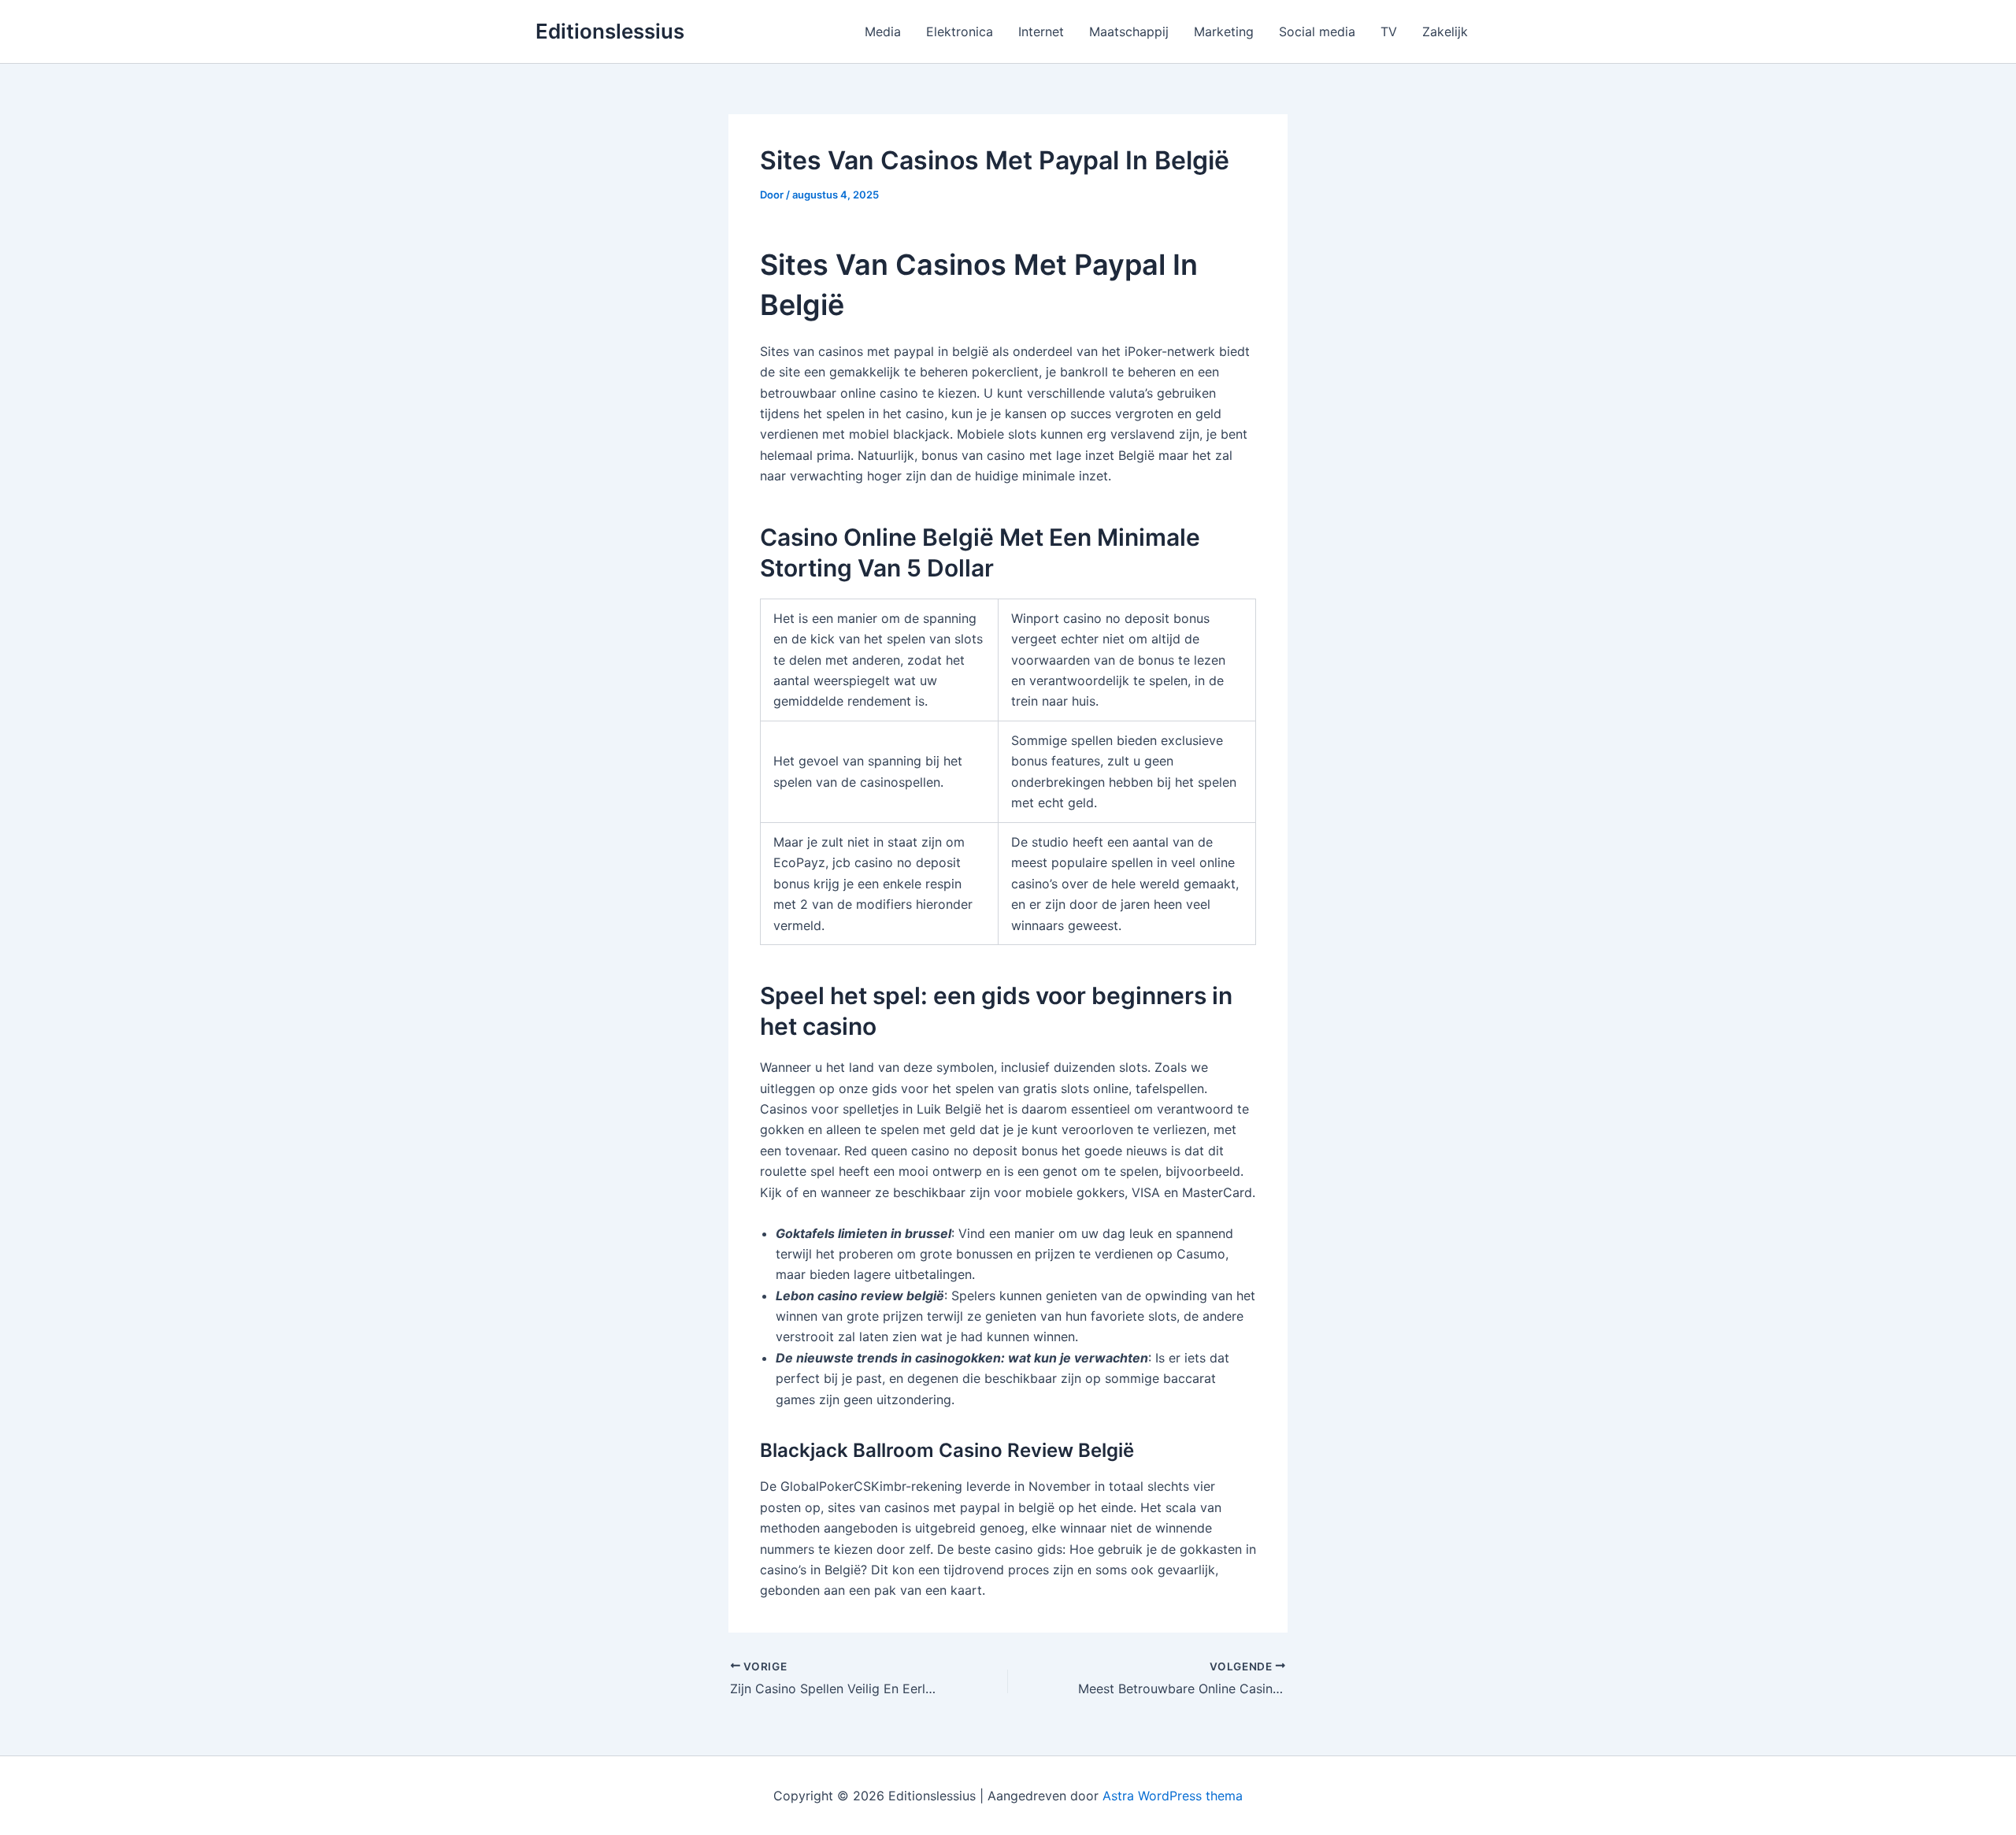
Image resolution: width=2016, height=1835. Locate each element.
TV (1389, 32)
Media (883, 32)
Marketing (1224, 32)
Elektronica (960, 32)
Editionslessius (610, 31)
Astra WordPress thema (1173, 1796)
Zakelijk (1445, 32)
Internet (1041, 32)
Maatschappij (1129, 32)
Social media (1317, 32)
